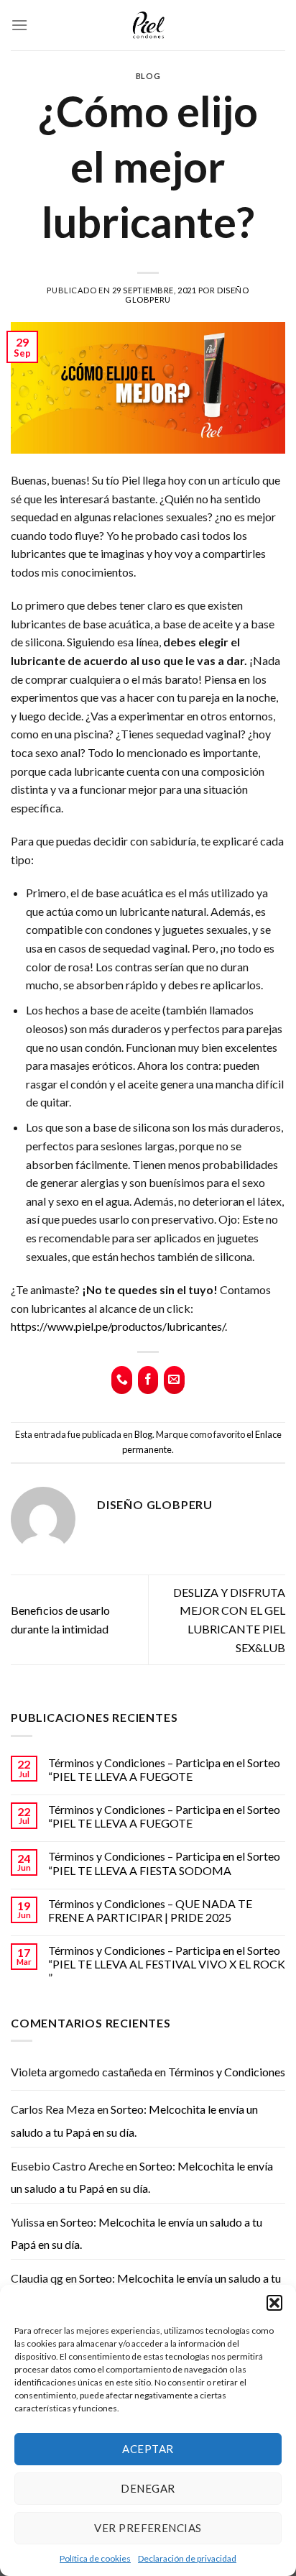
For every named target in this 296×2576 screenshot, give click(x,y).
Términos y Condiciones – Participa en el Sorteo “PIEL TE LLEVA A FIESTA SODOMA (164, 1863)
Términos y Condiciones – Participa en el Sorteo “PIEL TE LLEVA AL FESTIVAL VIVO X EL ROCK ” (167, 1964)
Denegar (148, 2488)
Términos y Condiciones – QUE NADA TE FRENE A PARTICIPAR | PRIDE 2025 (150, 1910)
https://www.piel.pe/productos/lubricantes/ (118, 1326)
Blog (148, 76)
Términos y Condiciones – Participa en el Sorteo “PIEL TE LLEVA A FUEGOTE (164, 1769)
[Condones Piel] (148, 26)
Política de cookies (95, 2558)
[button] (274, 2303)
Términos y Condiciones (227, 2072)
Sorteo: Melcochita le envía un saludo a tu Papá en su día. (134, 2121)
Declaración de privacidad (187, 2558)
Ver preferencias (148, 2528)
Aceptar (148, 2449)
